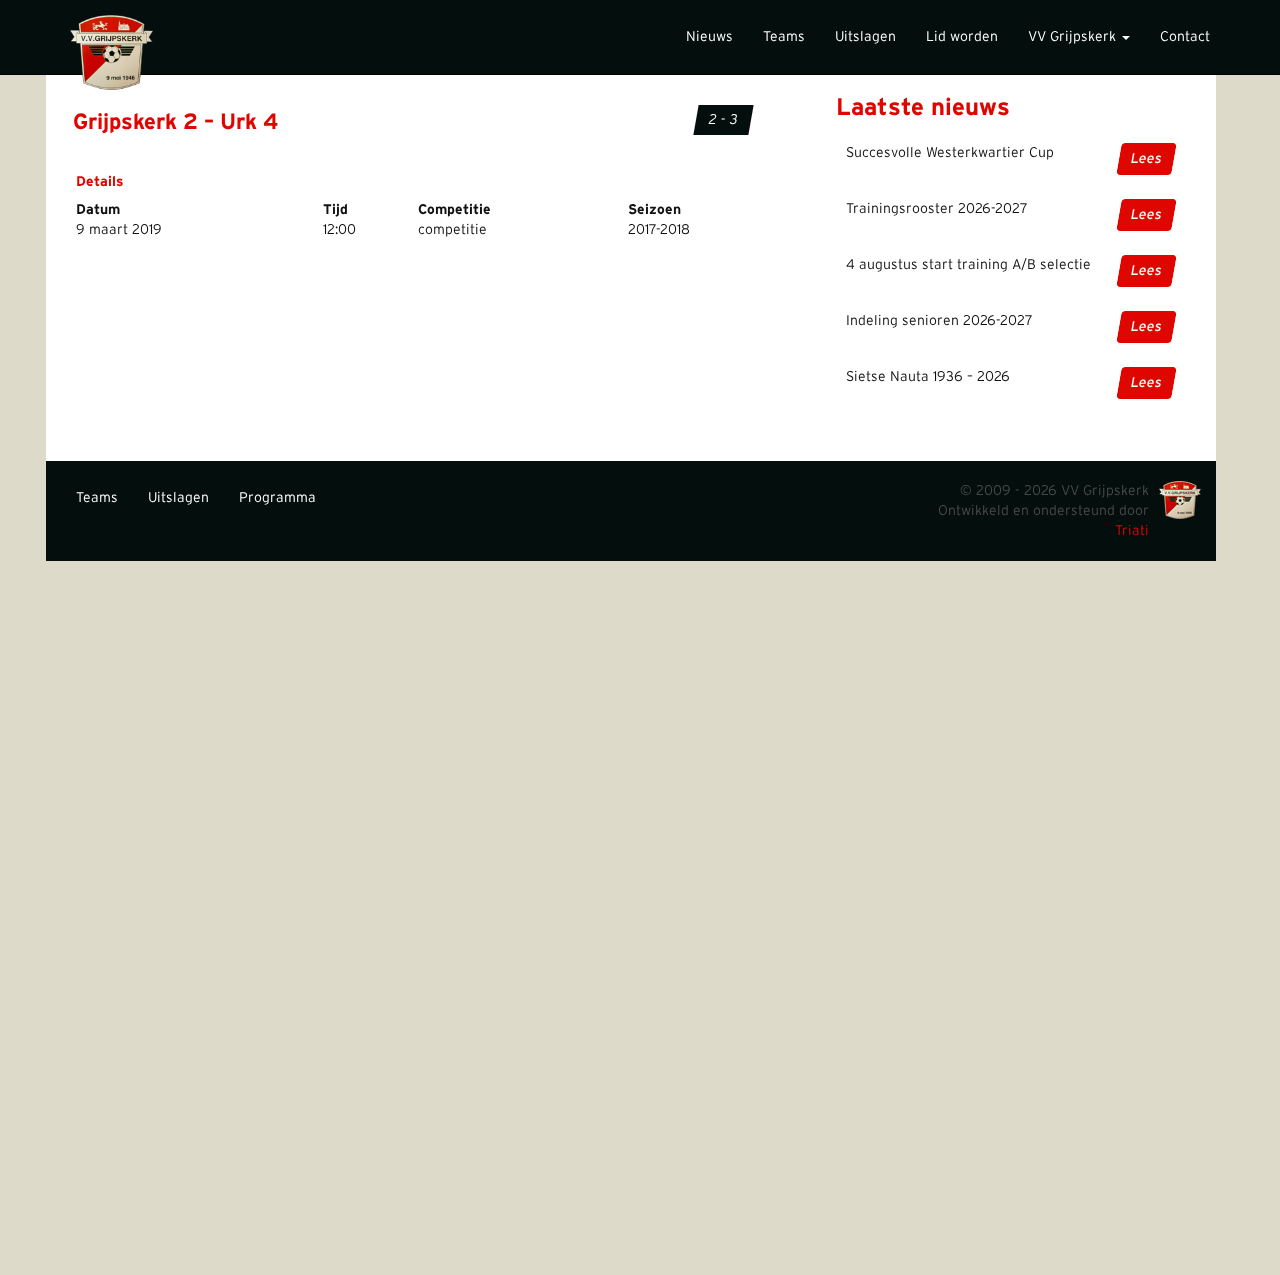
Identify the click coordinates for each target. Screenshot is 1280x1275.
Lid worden (962, 37)
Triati (1132, 531)
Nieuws (709, 37)
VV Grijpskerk (1074, 37)
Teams (784, 37)
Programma (277, 498)
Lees (1146, 159)
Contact (1185, 37)
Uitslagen (865, 37)
